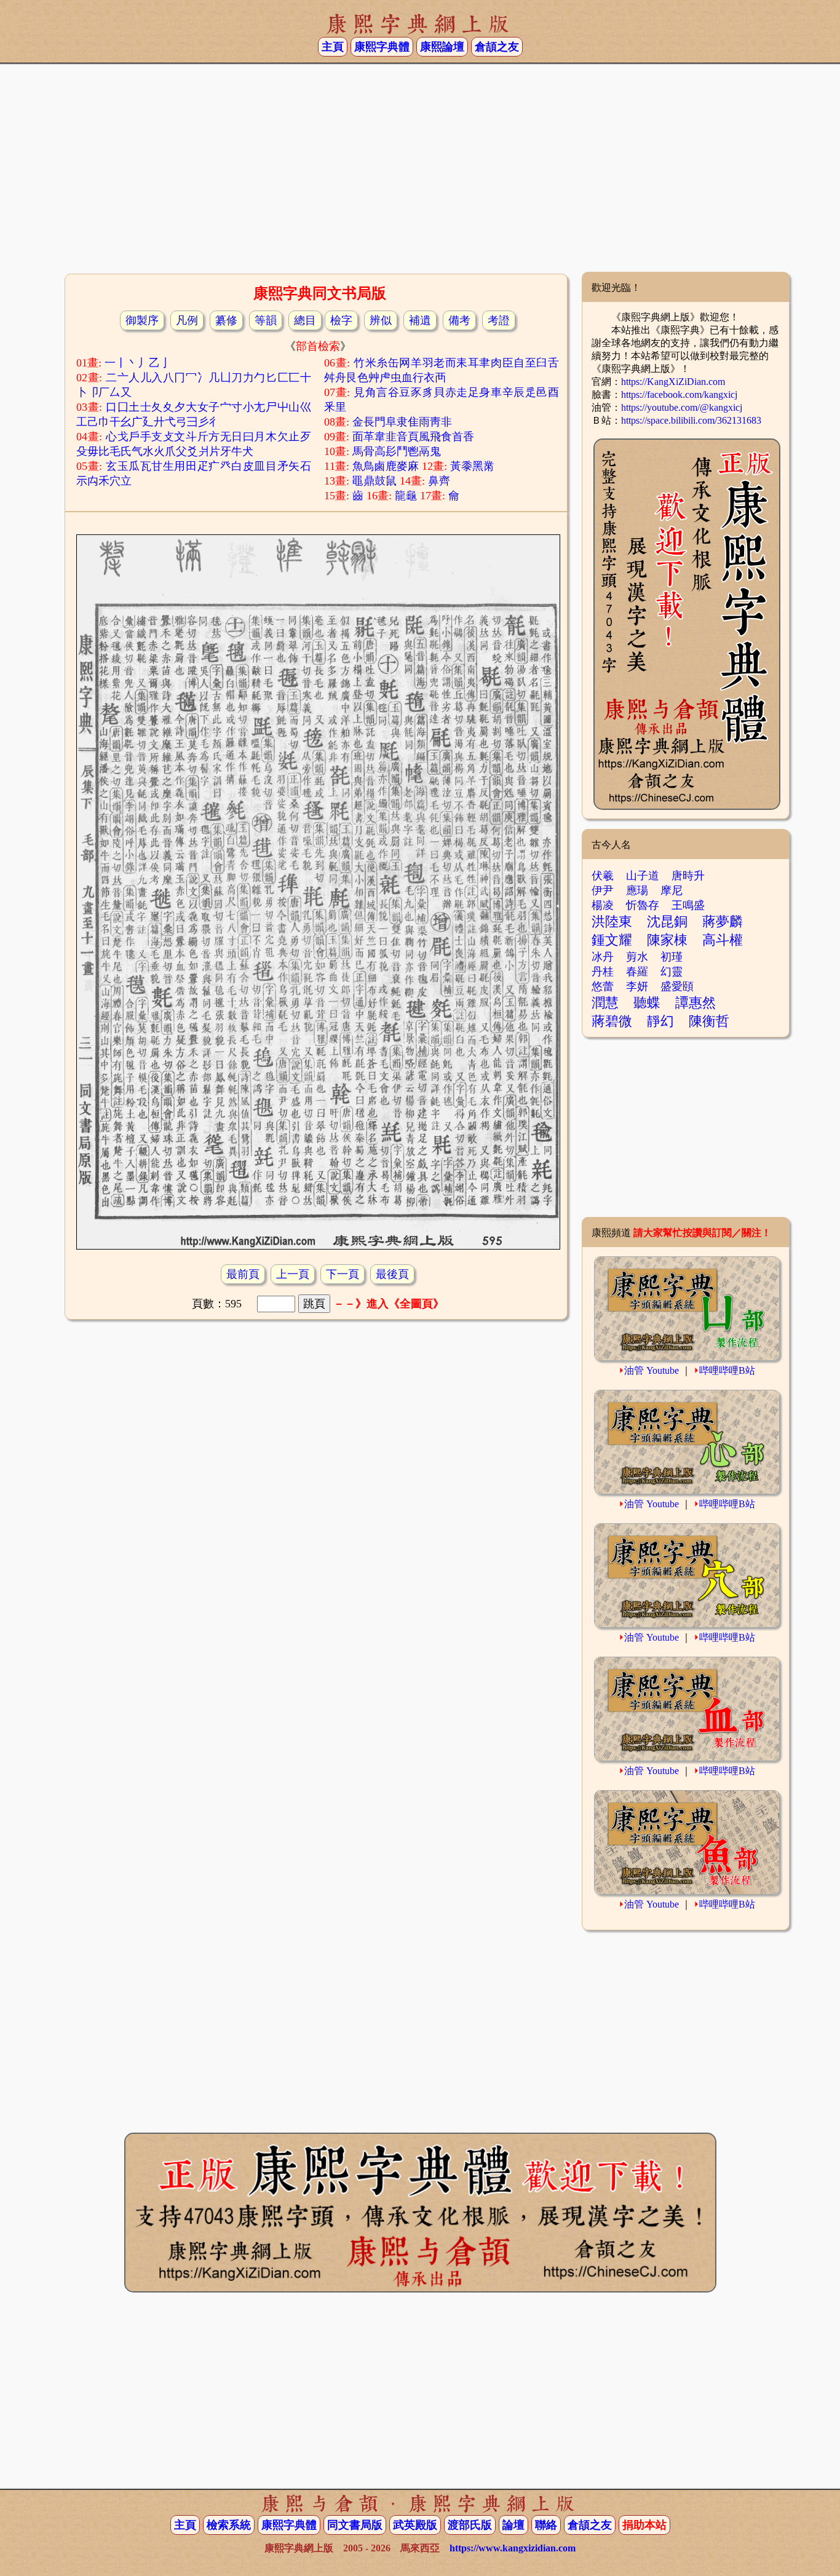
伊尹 (603, 890)
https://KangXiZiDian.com (673, 382)
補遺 (420, 320)
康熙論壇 (442, 47)
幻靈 (672, 972)
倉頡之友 (497, 47)
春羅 (637, 972)
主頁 (333, 47)
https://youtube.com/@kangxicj (682, 407)
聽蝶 (647, 1003)
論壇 (513, 2525)
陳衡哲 (709, 1021)
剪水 (637, 957)
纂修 (226, 320)
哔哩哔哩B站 (727, 1370)
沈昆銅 (667, 921)
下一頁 (343, 1274)
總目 (305, 320)
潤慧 (605, 1003)
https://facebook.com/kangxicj (679, 394)
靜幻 (660, 1021)
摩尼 (672, 890)
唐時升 (688, 876)
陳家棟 (667, 940)
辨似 (381, 320)
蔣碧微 (612, 1021)
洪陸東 (612, 921)
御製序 (142, 320)
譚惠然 (695, 1003)
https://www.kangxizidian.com (513, 2548)
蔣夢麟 (723, 921)
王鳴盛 (688, 905)
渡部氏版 (470, 2525)
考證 (499, 320)
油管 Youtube (652, 1370)
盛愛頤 (677, 986)
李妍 (637, 986)
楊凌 (603, 905)
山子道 (643, 876)
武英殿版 (415, 2525)
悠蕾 (603, 986)
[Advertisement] (420, 173)
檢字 (341, 320)
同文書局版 (355, 2525)
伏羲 (603, 876)
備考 (459, 320)
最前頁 (243, 1274)
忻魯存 (643, 905)
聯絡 (546, 2525)
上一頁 (293, 1274)
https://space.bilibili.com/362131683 (691, 420)
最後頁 (392, 1274)
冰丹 (603, 957)
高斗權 (723, 940)
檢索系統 (229, 2525)
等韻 (266, 320)
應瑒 (637, 890)
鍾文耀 (612, 940)
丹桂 (603, 972)
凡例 (187, 320)
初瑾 (672, 957)
